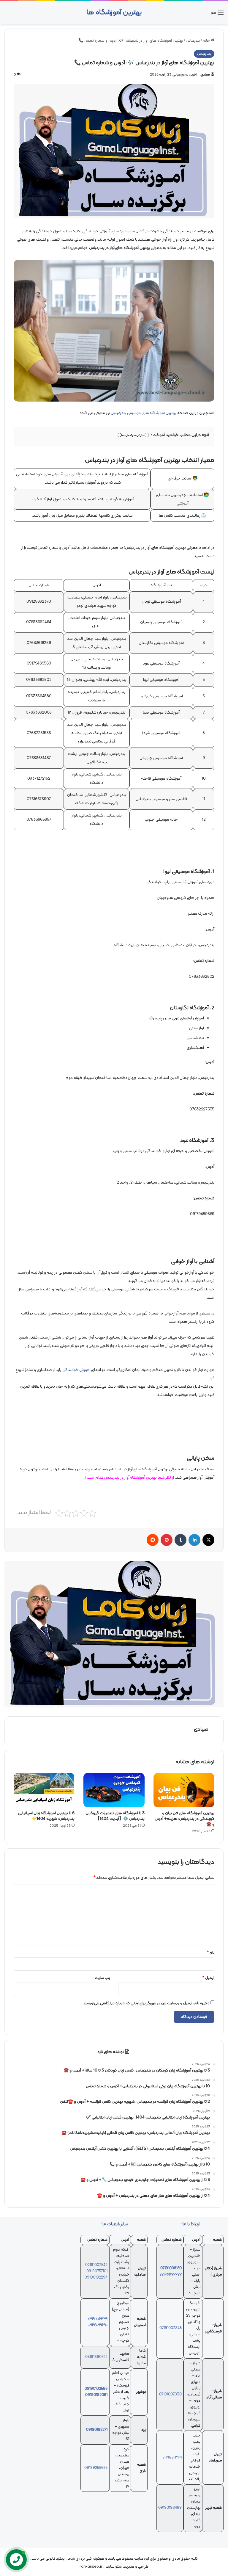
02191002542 (96, 2265)
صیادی (205, 75)
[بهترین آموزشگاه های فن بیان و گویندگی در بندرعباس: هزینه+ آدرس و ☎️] (184, 1790)
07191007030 (170, 2395)
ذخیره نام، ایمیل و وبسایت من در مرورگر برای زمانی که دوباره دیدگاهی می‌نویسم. (146, 2003)
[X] (208, 1540)
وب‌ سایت (103, 1978)
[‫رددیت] (153, 1540)
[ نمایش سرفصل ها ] (133, 435)
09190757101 (97, 2271)
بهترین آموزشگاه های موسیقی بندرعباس (144, 413)
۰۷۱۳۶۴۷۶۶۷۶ (171, 2275)
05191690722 (96, 2357)
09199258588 (96, 2468)
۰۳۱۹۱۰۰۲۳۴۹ (98, 2319)
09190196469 (170, 2508)
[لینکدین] (194, 1540)
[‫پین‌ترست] (167, 1540)
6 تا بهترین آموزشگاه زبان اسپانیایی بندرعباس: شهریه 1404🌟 (46, 1816)
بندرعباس (193, 41)
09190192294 (96, 2278)
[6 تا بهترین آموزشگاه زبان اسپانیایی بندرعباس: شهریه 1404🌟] (44, 1790)
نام (211, 1953)
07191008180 (171, 2268)
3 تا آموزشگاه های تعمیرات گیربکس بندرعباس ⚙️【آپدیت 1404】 (115, 1816)
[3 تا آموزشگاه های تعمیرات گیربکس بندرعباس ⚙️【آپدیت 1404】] (114, 1790)
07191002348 (171, 2328)
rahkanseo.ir (91, 2567)
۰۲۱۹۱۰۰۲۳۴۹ (172, 2458)
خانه (207, 41)
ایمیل (208, 1978)
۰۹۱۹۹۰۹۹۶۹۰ (98, 2325)
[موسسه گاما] (114, 1634)
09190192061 (96, 2395)
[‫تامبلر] (180, 1540)
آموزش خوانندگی (76, 1370)
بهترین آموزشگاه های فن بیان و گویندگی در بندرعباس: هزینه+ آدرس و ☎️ (185, 1819)
